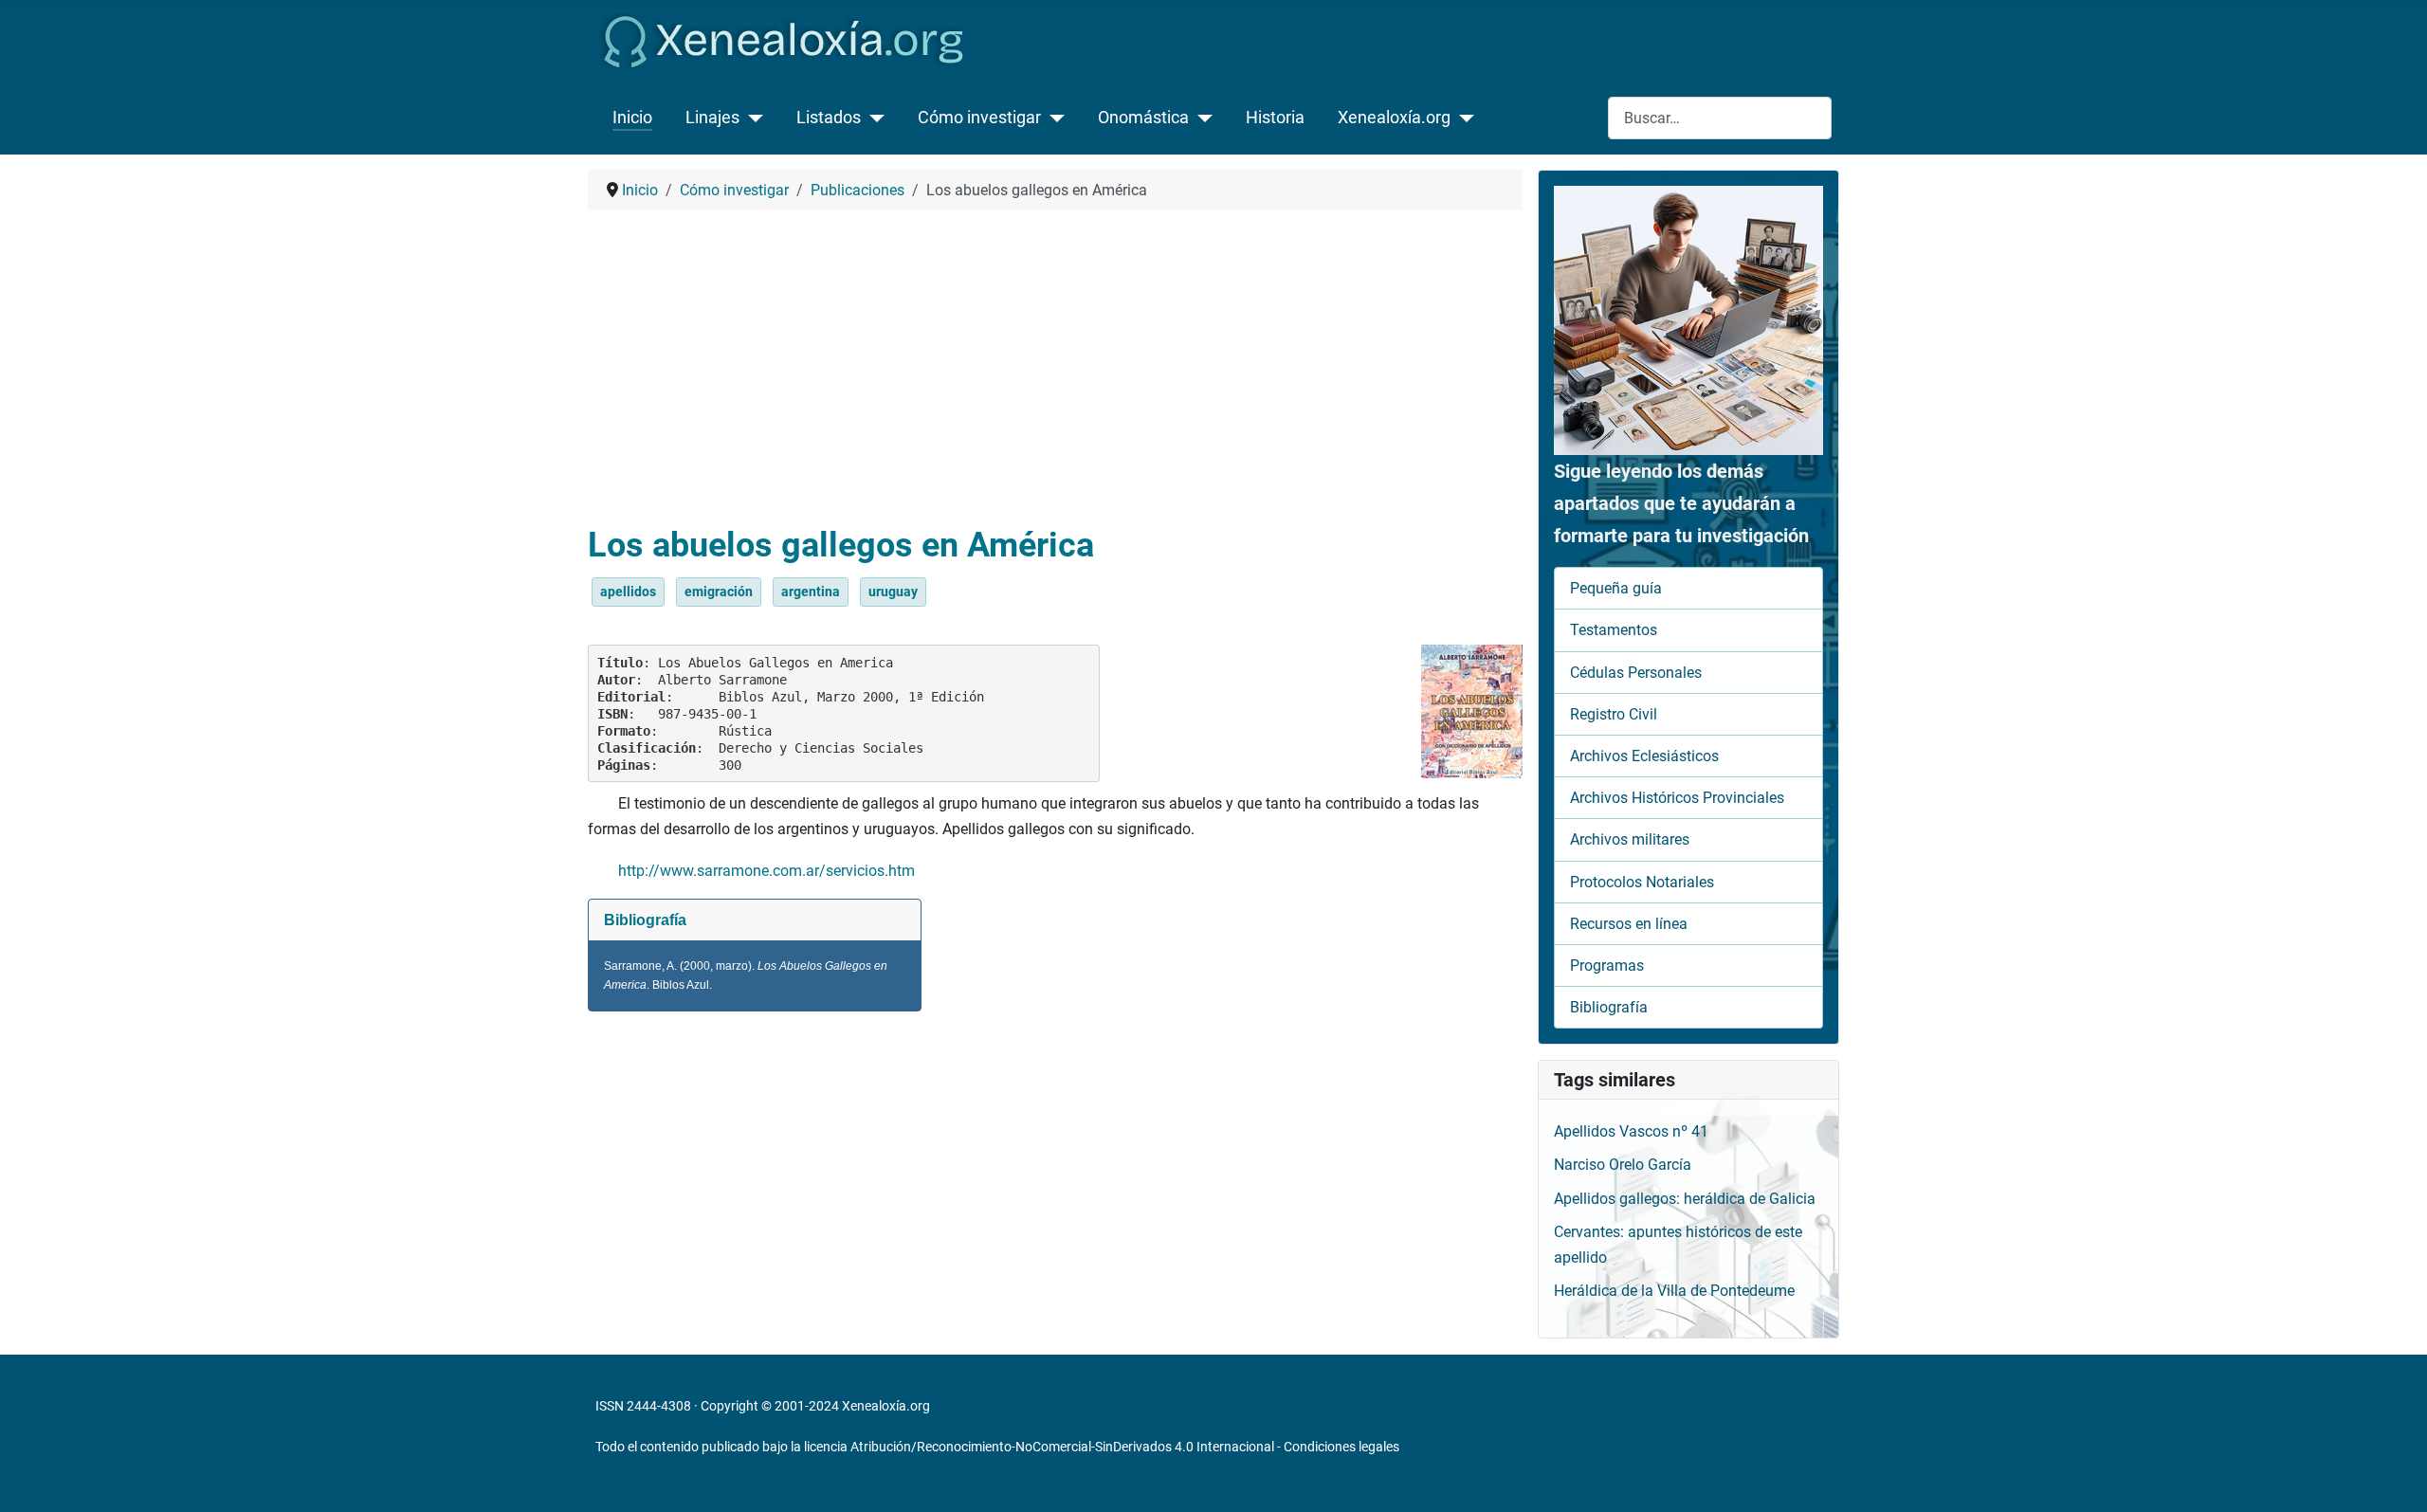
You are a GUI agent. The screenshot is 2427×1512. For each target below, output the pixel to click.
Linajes (712, 118)
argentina (811, 592)
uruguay (893, 592)
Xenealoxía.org (1394, 118)
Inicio (632, 118)
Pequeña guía (1616, 588)
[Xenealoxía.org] (1462, 118)
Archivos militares (1630, 839)
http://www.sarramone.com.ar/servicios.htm (766, 871)
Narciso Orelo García (1623, 1165)
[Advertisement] (1055, 368)
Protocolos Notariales (1642, 882)
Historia (1275, 118)
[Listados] (873, 118)
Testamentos (1614, 630)
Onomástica (1143, 118)
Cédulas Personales (1636, 673)
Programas (1607, 965)
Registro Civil (1614, 714)
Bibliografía (1609, 1007)
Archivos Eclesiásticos (1644, 756)
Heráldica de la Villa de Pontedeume (1674, 1291)
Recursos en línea (1629, 924)
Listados (829, 118)
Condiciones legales (1341, 1447)
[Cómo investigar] (1053, 118)
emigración (719, 592)
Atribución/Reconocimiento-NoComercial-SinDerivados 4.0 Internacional (1062, 1447)
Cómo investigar (979, 118)
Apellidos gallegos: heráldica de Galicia (1685, 1199)
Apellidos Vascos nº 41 (1631, 1131)
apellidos (628, 592)
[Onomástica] (1201, 118)
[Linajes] (751, 118)
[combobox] (1720, 118)
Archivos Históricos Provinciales (1677, 798)
